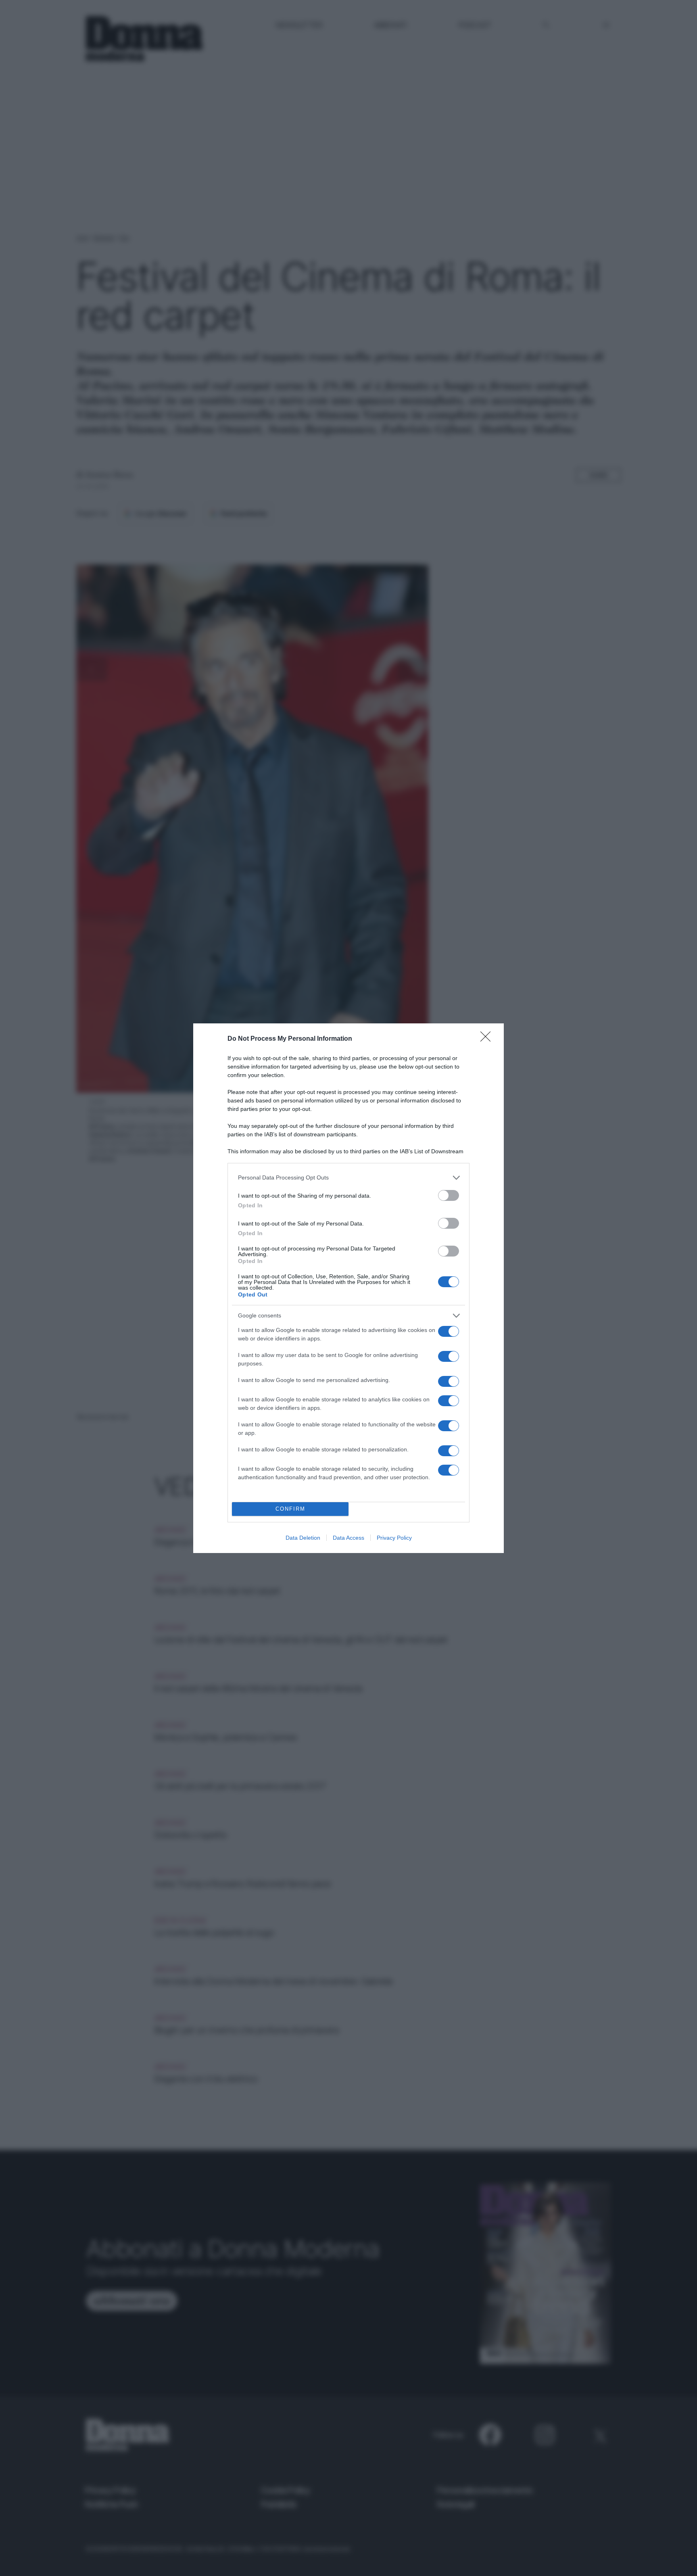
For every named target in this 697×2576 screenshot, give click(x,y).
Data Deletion (303, 1538)
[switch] (449, 1195)
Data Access (348, 1538)
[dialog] (348, 1288)
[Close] (488, 1039)
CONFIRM (290, 1509)
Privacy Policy (394, 1538)
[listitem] (348, 1178)
